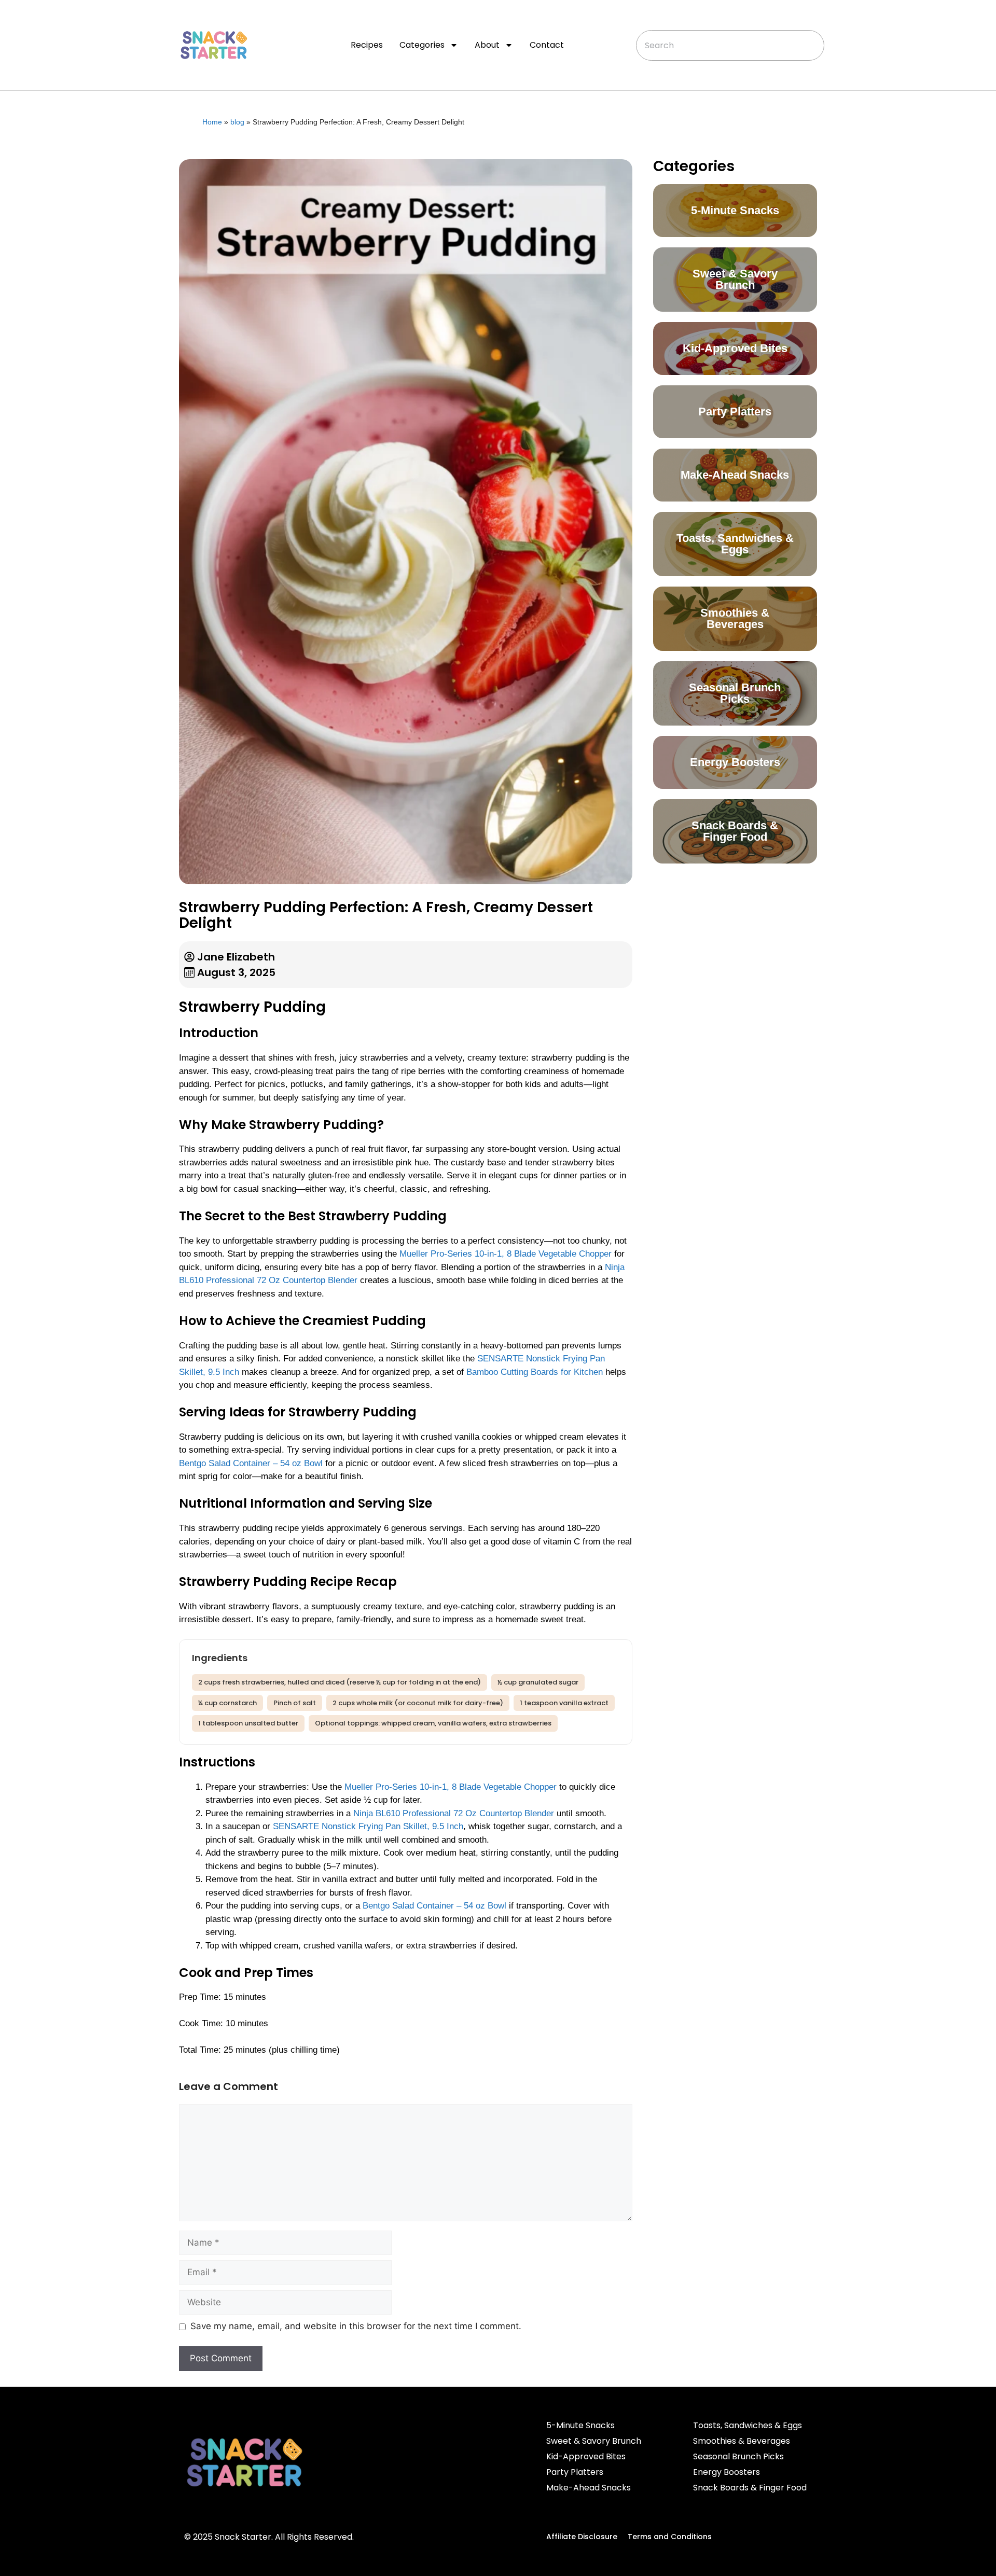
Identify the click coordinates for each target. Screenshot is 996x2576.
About (487, 45)
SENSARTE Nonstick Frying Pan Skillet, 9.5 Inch (368, 1826)
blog (237, 122)
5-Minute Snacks (580, 2425)
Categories (422, 45)
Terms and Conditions (670, 2537)
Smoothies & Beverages (742, 2441)
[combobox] (730, 45)
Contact (547, 45)
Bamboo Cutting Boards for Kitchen (535, 1372)
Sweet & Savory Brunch (594, 2441)
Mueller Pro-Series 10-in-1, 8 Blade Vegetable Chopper (506, 1254)
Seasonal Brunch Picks (738, 2456)
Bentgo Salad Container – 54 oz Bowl (251, 1463)
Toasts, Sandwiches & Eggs (748, 2425)
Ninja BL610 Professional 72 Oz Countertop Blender (454, 1813)
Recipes (367, 45)
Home (212, 122)
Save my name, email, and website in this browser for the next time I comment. (356, 2326)
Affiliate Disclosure (582, 2537)
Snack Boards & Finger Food (750, 2488)
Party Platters (575, 2472)
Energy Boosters (727, 2472)
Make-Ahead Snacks (589, 2488)
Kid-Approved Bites (586, 2456)
